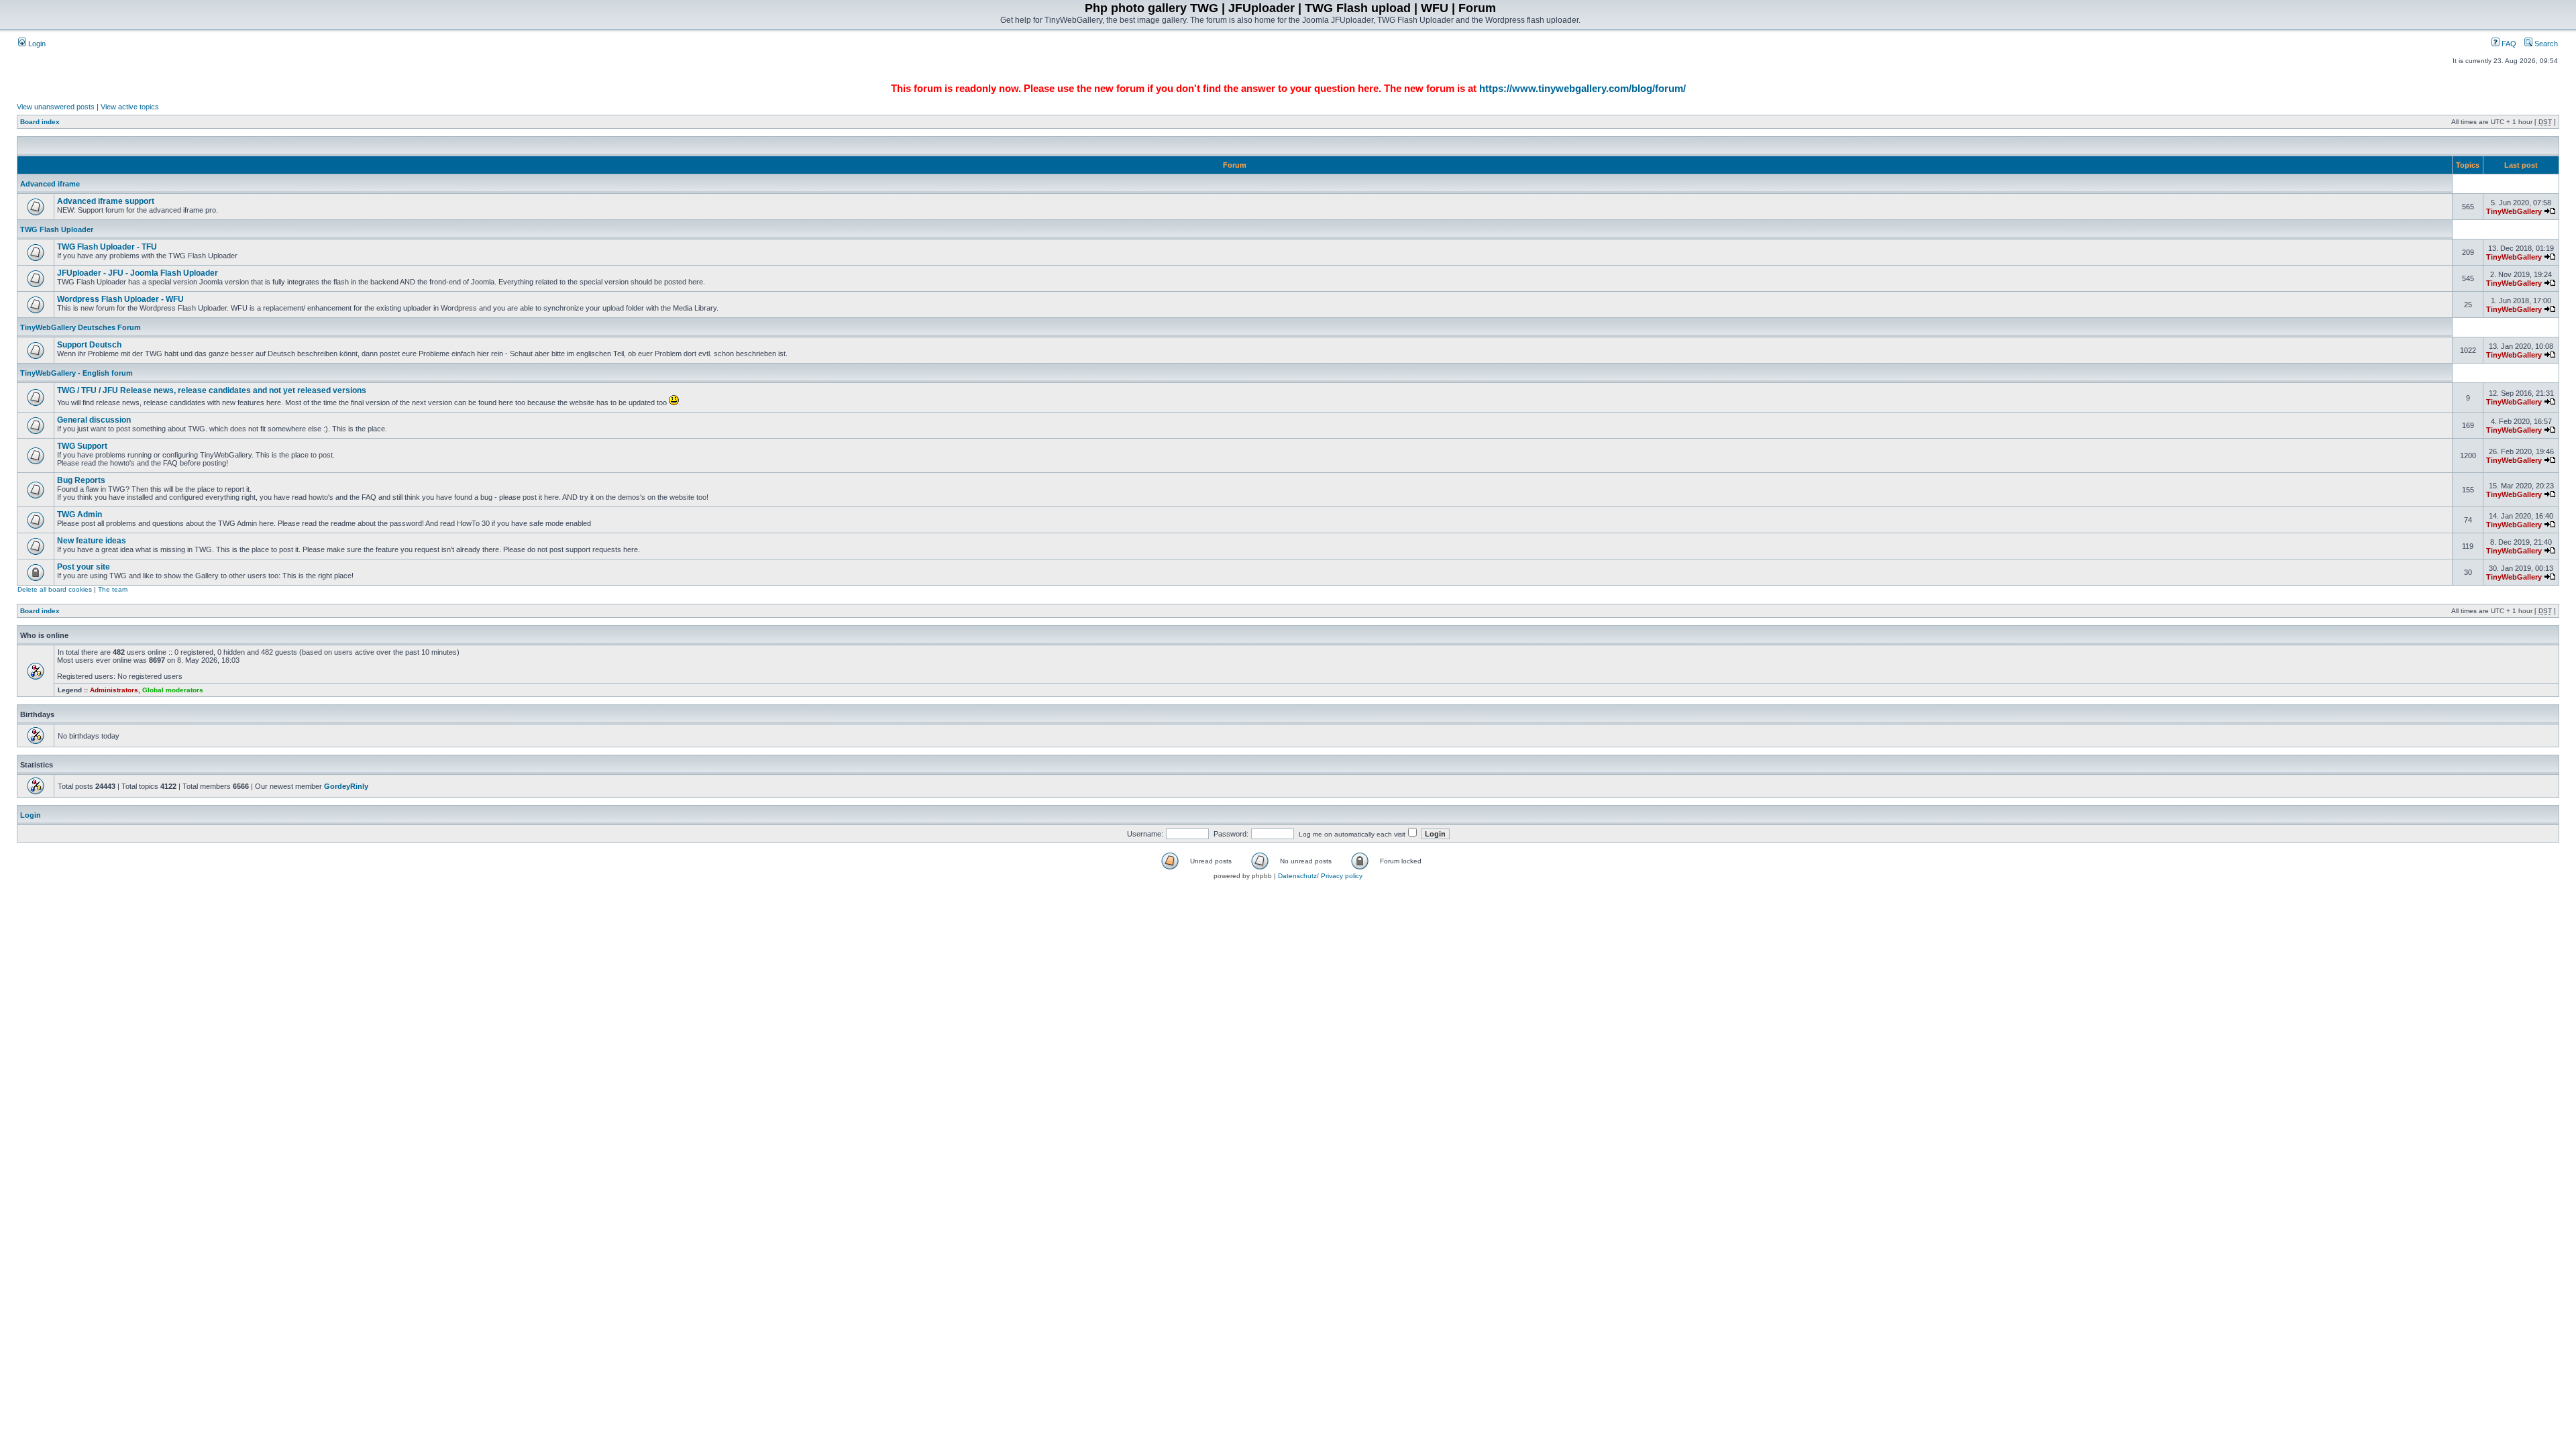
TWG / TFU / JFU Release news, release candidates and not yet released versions (212, 390)
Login (36, 44)
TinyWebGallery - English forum (76, 373)
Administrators (114, 690)
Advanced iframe (50, 184)
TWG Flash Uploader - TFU (107, 247)
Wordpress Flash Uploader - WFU (120, 299)
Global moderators (173, 690)
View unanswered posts (56, 107)
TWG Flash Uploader (57, 229)
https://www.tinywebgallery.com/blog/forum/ (1582, 88)
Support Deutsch (89, 345)
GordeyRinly (346, 786)
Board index (40, 122)
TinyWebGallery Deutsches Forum (80, 327)
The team (113, 589)
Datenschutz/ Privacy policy (1320, 876)
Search (2545, 44)
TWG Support (82, 446)
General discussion (94, 420)
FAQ (2508, 44)
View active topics (130, 107)
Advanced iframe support (106, 201)
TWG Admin (79, 515)
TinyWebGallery (2514, 211)
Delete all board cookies (55, 589)
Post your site (84, 567)
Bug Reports (81, 480)
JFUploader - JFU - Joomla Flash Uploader (138, 273)
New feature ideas (92, 541)
